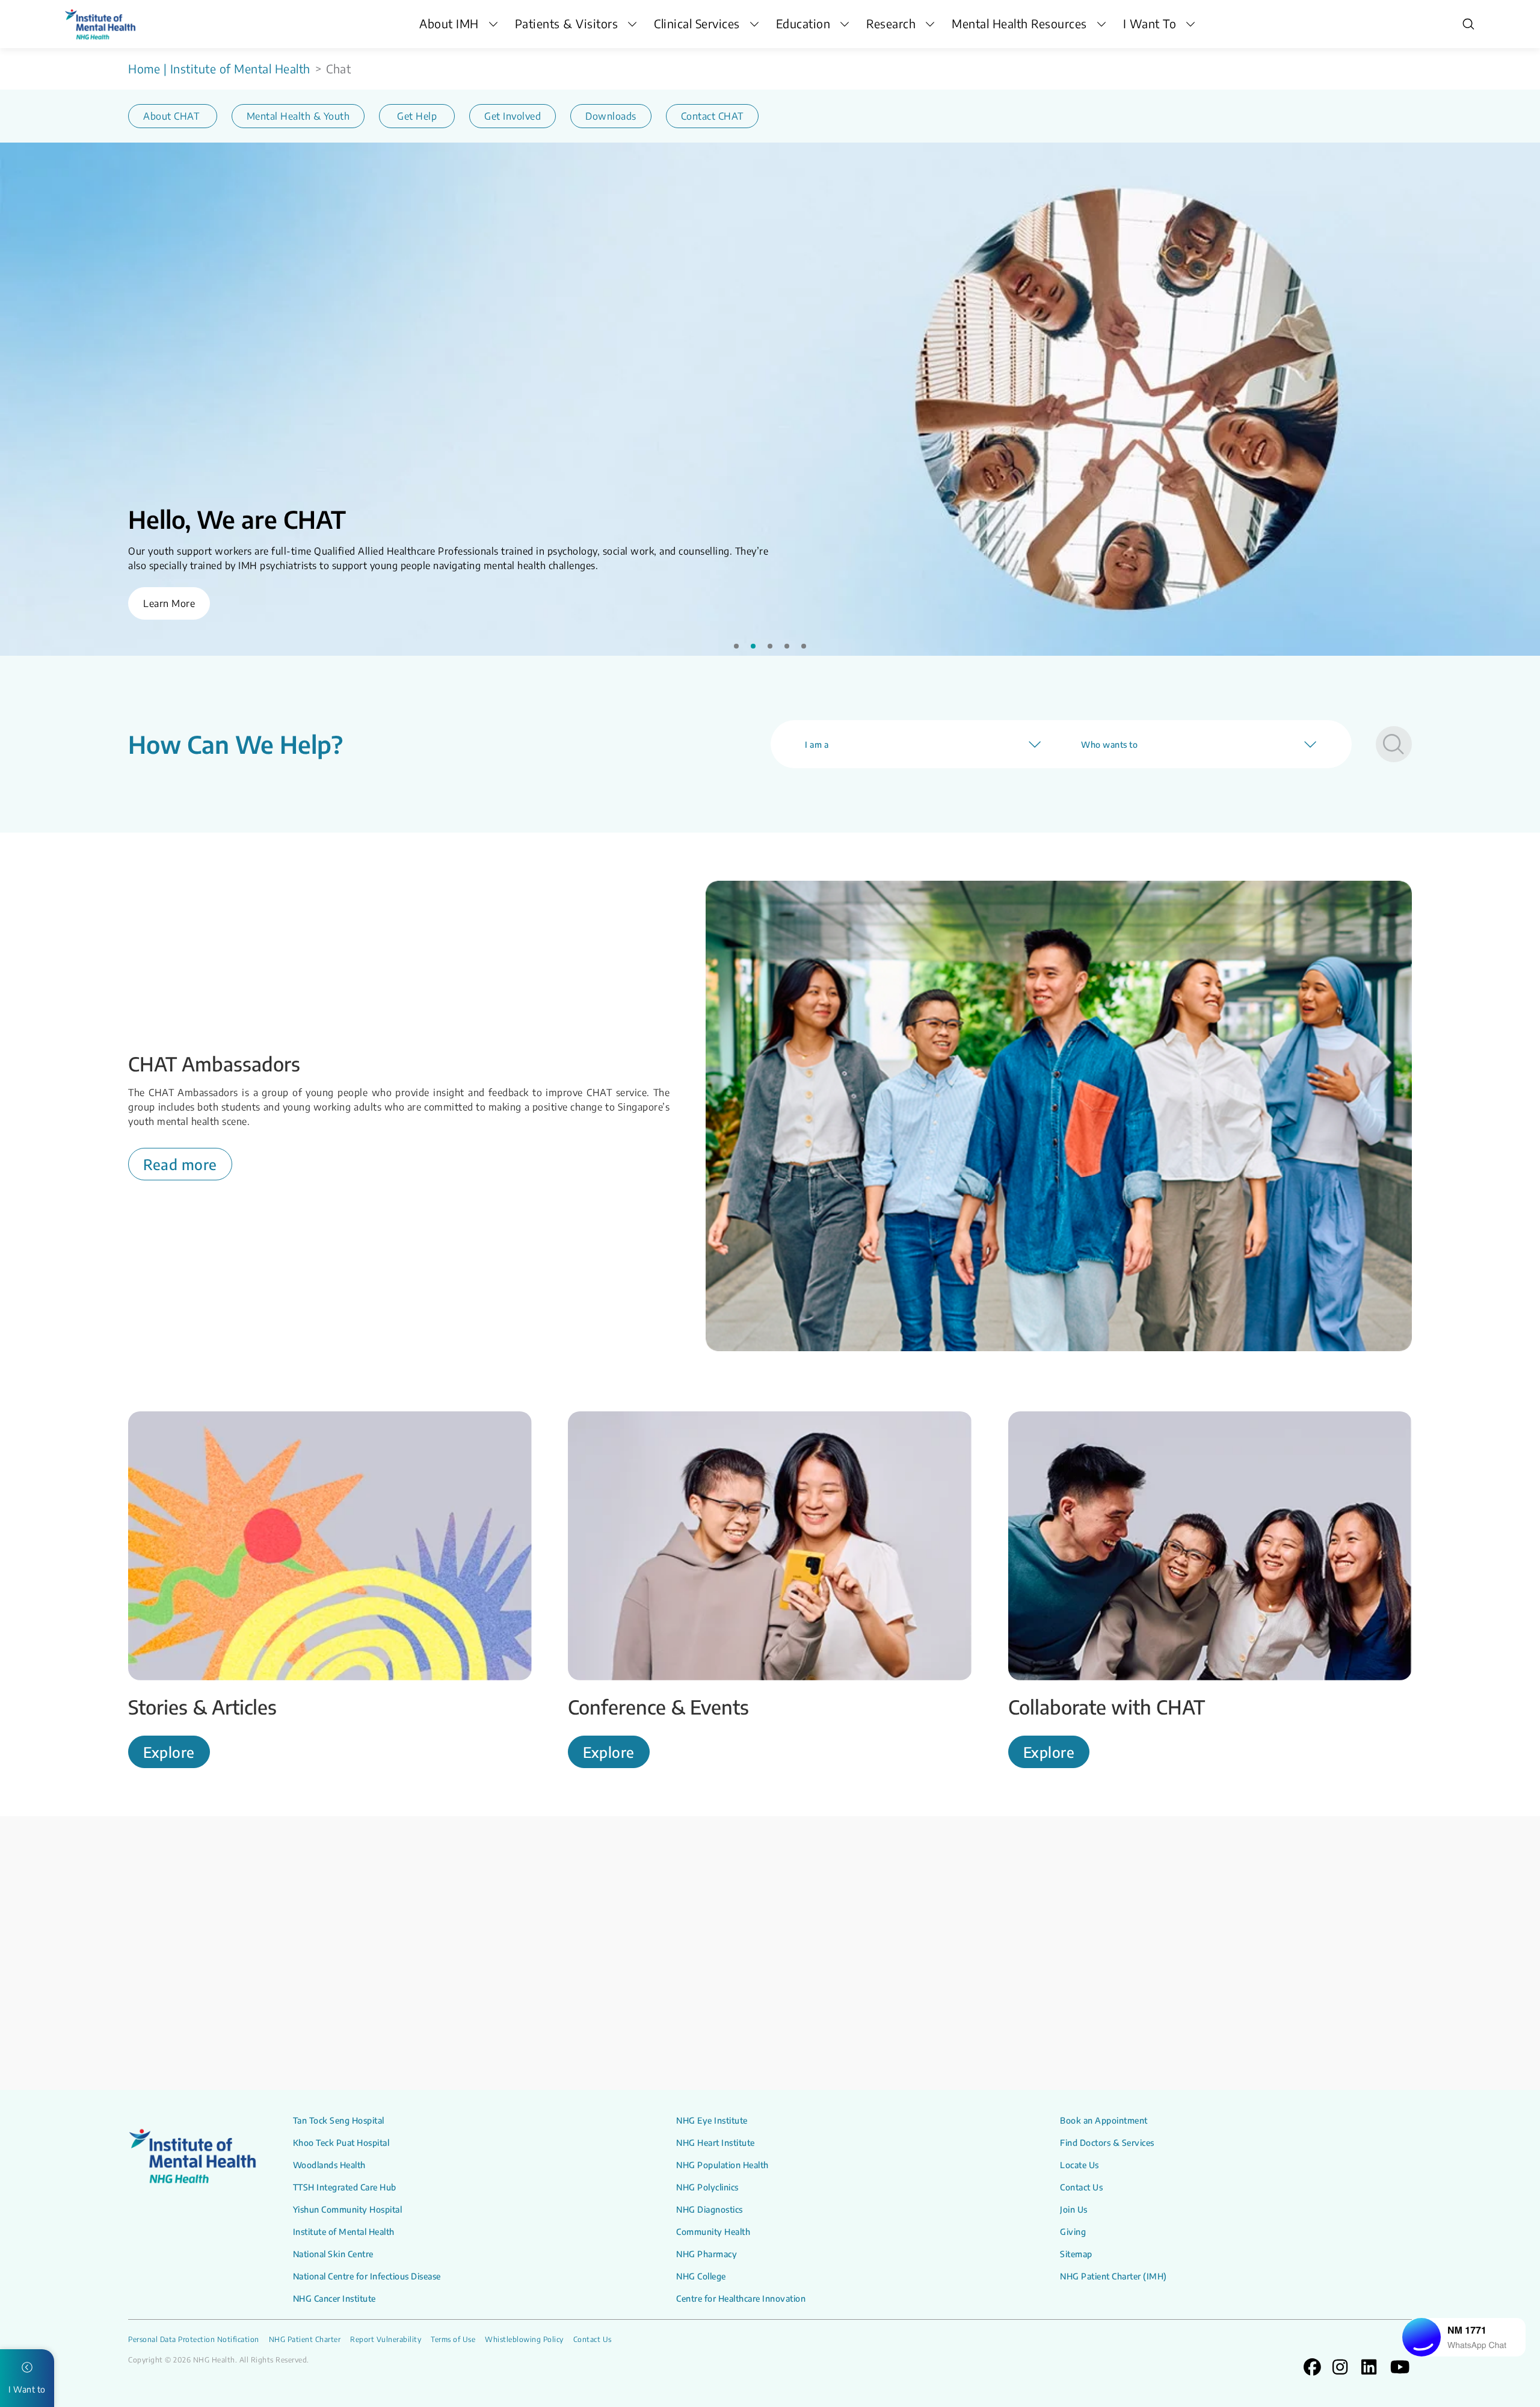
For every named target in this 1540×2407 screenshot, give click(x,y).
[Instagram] (801, 1992)
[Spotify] (859, 1992)
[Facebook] (821, 1992)
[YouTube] (840, 1992)
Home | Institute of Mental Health (219, 69)
